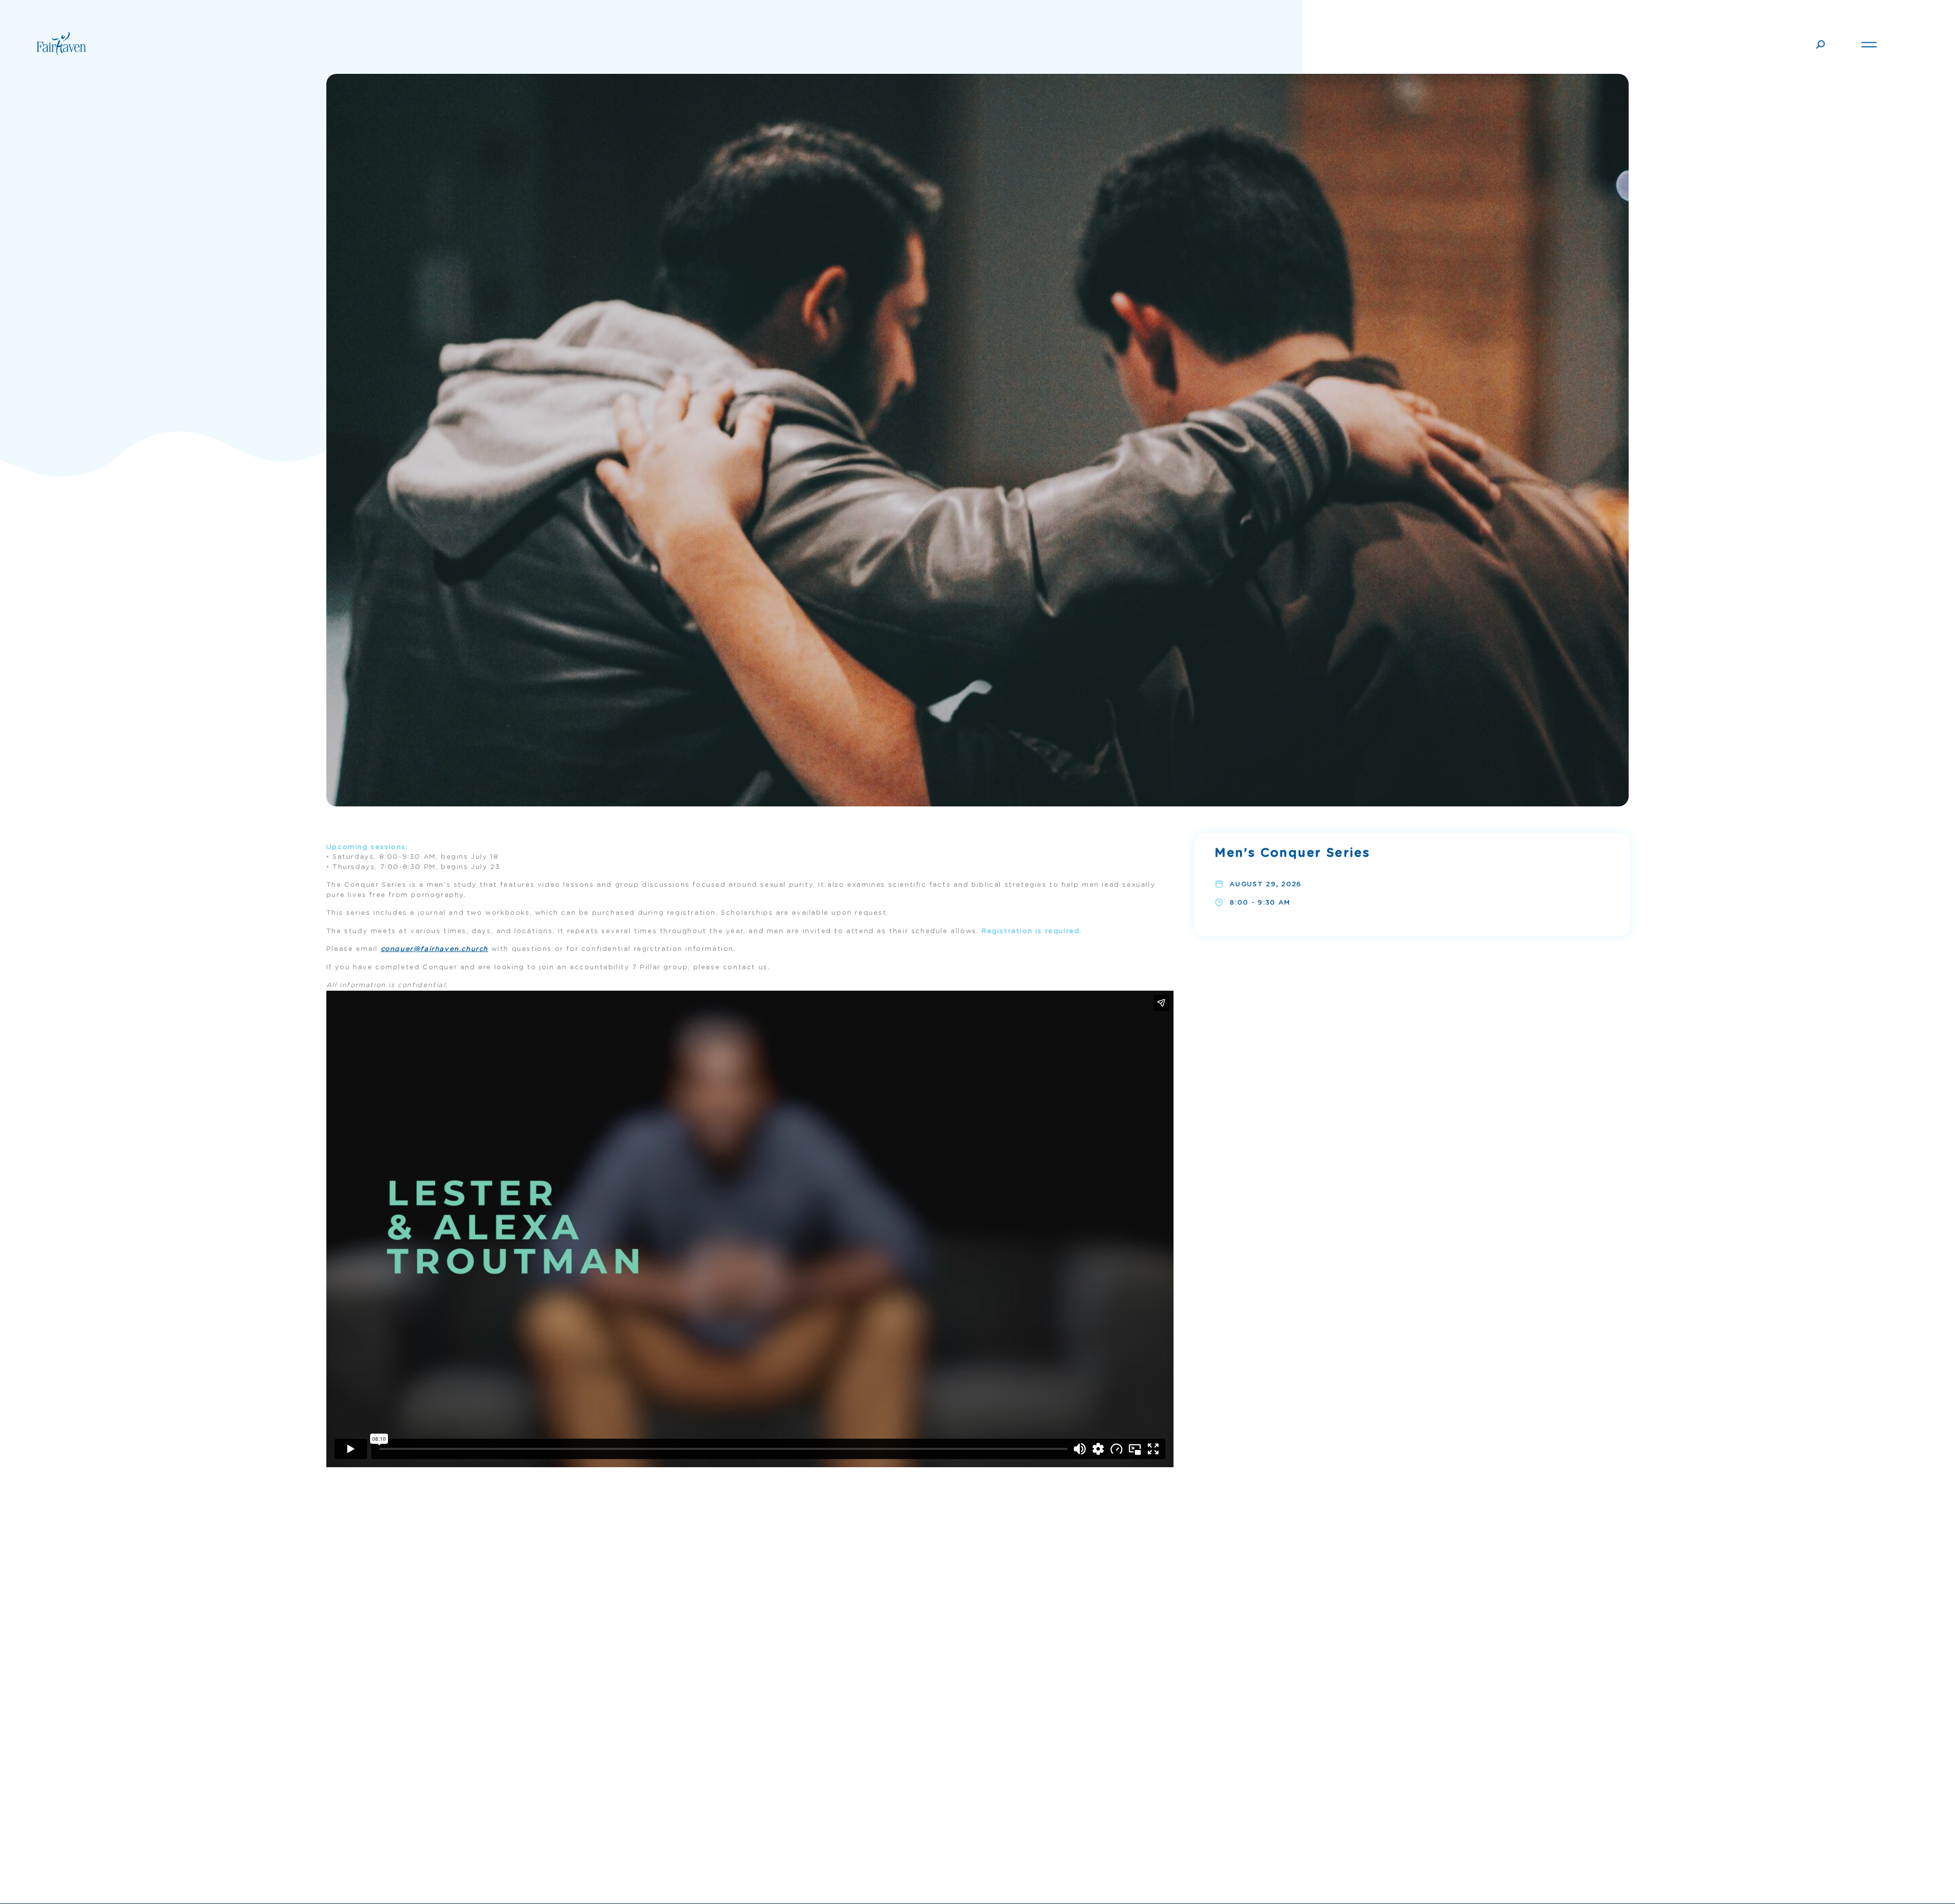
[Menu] (1869, 43)
